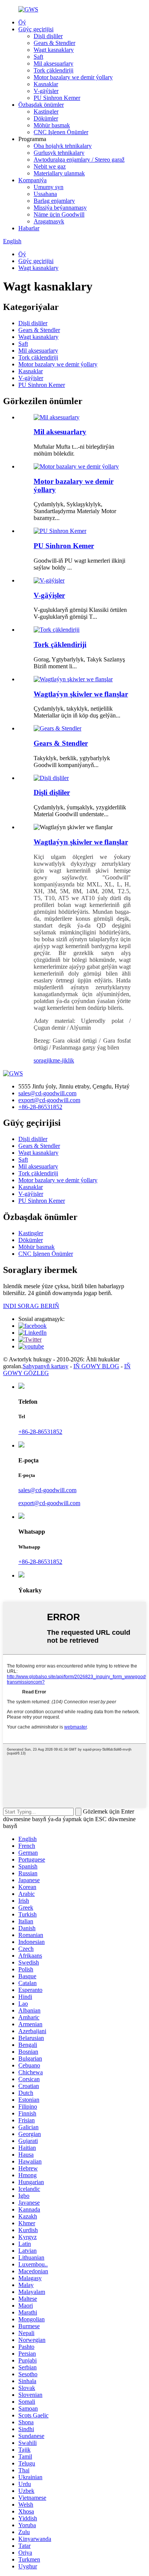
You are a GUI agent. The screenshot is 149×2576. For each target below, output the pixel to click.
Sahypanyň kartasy (45, 1366)
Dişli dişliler (48, 36)
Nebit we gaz (50, 166)
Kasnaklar (46, 84)
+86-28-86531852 (40, 1107)
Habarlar (29, 228)
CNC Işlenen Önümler (61, 132)
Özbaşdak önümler (41, 105)
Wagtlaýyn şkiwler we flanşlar (81, 694)
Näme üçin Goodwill (59, 214)
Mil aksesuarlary (53, 63)
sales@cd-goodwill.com (47, 1093)
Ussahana (45, 194)
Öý (22, 22)
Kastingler (46, 112)
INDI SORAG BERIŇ (31, 1306)
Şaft (38, 57)
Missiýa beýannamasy (60, 208)
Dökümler (46, 118)
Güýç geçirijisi (36, 29)
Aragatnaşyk (49, 221)
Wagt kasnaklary (54, 50)
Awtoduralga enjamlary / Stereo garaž (79, 160)
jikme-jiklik (60, 1060)
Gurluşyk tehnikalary (59, 153)
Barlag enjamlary (54, 201)
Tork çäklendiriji (53, 70)
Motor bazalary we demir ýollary (73, 77)
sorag (40, 1060)
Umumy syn (49, 187)
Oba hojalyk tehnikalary (63, 146)
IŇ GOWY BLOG (96, 1366)
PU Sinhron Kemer (57, 98)
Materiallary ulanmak (59, 173)
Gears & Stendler (54, 43)
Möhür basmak (52, 125)
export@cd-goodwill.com (49, 1100)
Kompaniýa (32, 180)
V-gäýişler (46, 91)
